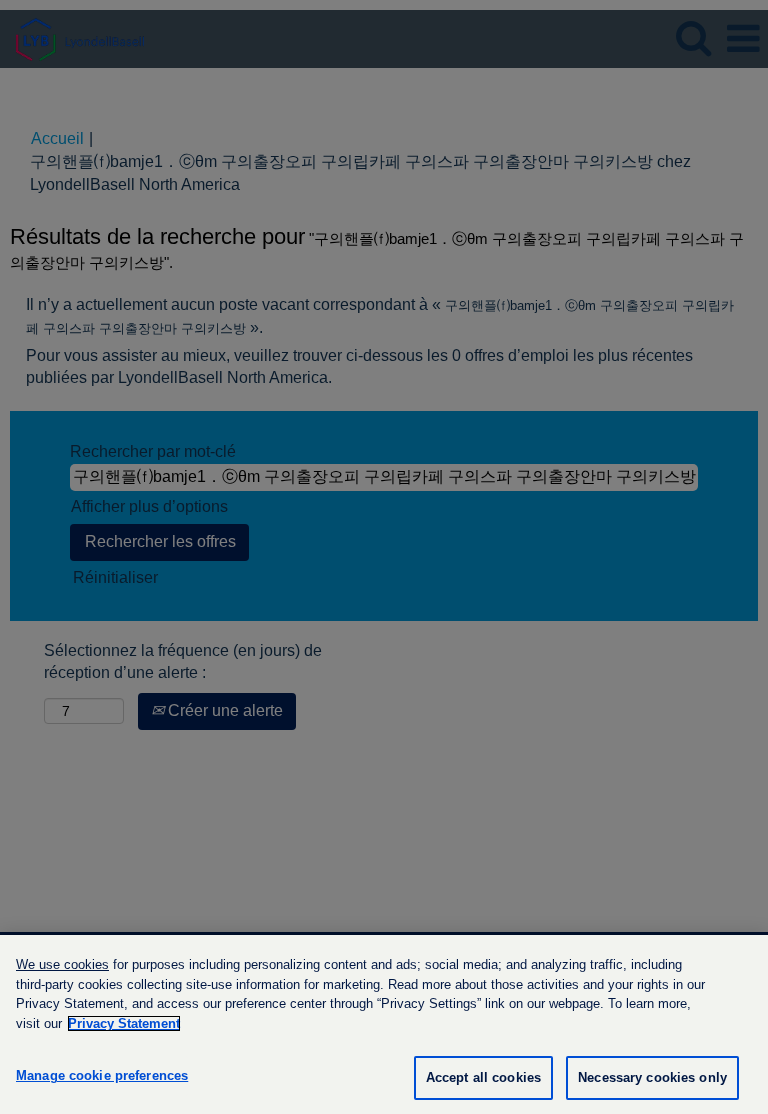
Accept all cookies (483, 1077)
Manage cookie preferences (102, 1075)
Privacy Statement (124, 1023)
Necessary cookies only (652, 1077)
